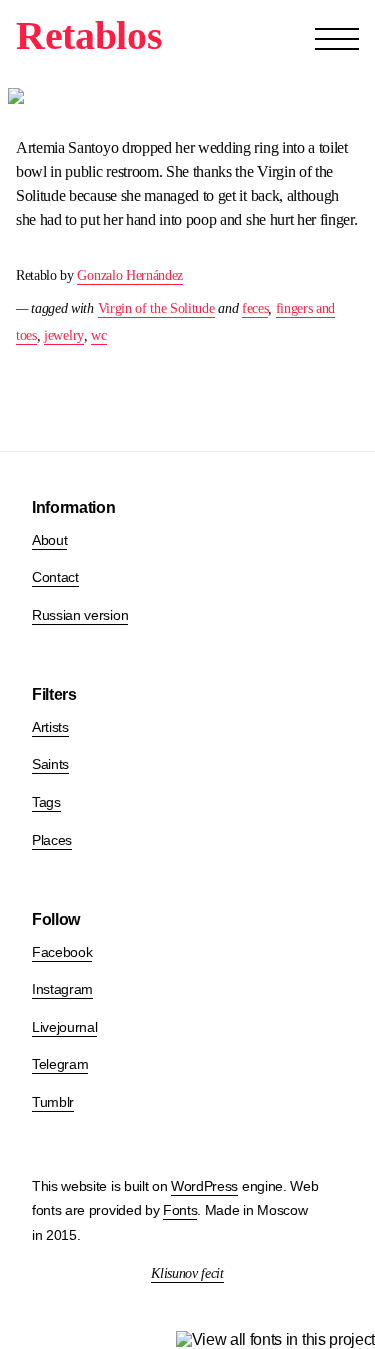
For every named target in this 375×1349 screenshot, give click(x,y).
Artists (50, 727)
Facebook (62, 952)
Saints (50, 764)
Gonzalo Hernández (130, 275)
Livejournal (64, 1027)
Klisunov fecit (187, 1273)
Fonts (180, 1210)
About (49, 540)
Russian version (80, 615)
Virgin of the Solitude (156, 308)
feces (255, 308)
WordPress (204, 1186)
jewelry (64, 335)
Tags (46, 802)
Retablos (89, 35)
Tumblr (53, 1102)
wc (98, 335)
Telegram (60, 1064)
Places (52, 840)
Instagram (62, 989)
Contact (55, 577)
